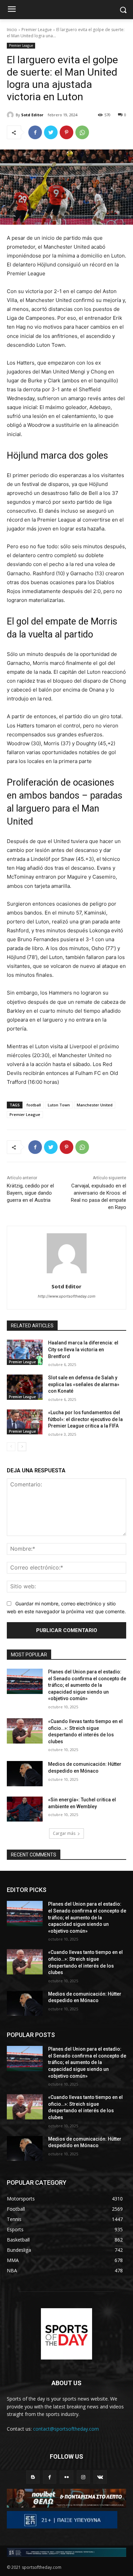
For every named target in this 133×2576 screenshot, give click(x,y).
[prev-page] (11, 1447)
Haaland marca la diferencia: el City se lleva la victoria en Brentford (83, 1349)
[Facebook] (35, 132)
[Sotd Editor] (11, 115)
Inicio (12, 30)
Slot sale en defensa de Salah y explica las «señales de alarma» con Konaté (84, 1384)
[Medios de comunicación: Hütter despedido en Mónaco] (25, 1774)
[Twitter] (51, 132)
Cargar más (64, 1833)
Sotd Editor (32, 115)
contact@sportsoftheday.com (66, 2429)
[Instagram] (83, 2477)
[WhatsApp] (82, 132)
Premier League (37, 30)
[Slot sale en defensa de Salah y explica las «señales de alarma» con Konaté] (25, 1387)
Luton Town (59, 1105)
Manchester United (95, 1105)
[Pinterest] (66, 132)
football (34, 1105)
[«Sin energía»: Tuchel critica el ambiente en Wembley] (25, 1809)
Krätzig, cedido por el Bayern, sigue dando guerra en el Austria (30, 1193)
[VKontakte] (100, 2477)
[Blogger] (33, 2477)
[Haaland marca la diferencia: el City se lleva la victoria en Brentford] (25, 1352)
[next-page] (22, 1447)
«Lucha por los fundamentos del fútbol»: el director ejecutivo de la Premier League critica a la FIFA (85, 1419)
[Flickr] (66, 2477)
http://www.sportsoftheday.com (67, 1296)
